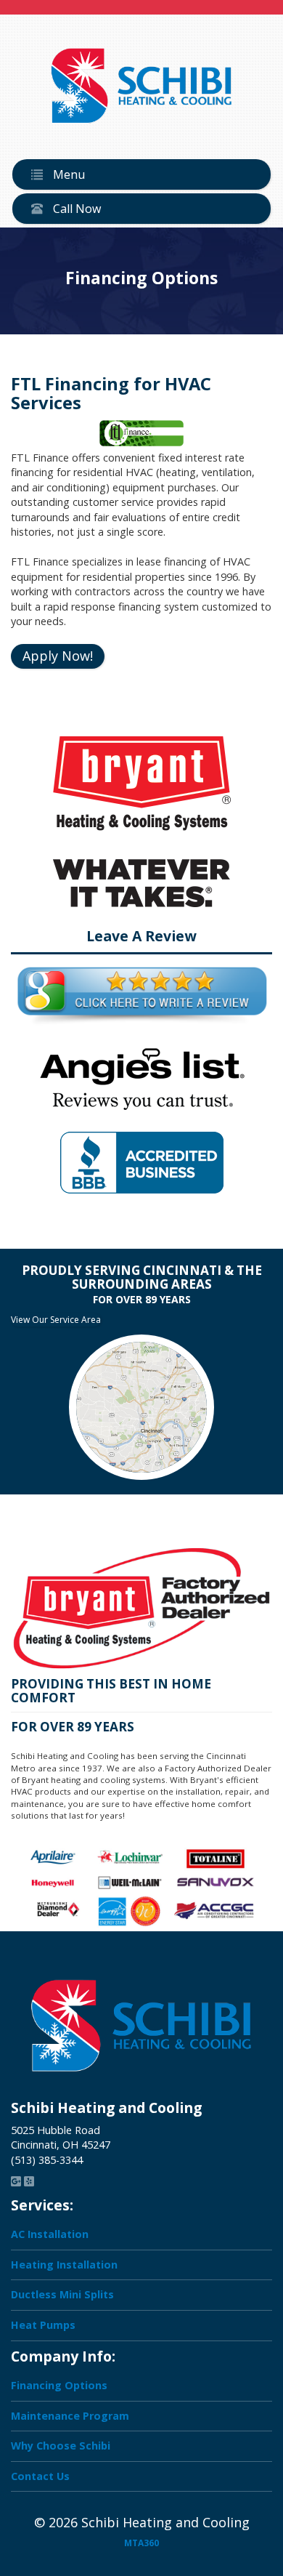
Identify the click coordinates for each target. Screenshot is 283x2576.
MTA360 (141, 2543)
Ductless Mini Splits (62, 2294)
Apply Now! (58, 656)
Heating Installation (64, 2265)
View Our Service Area (56, 1320)
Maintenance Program (70, 2415)
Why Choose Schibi (61, 2446)
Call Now (75, 209)
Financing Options (59, 2385)
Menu (67, 174)
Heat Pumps (43, 2325)
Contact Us (40, 2475)
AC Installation (50, 2234)
